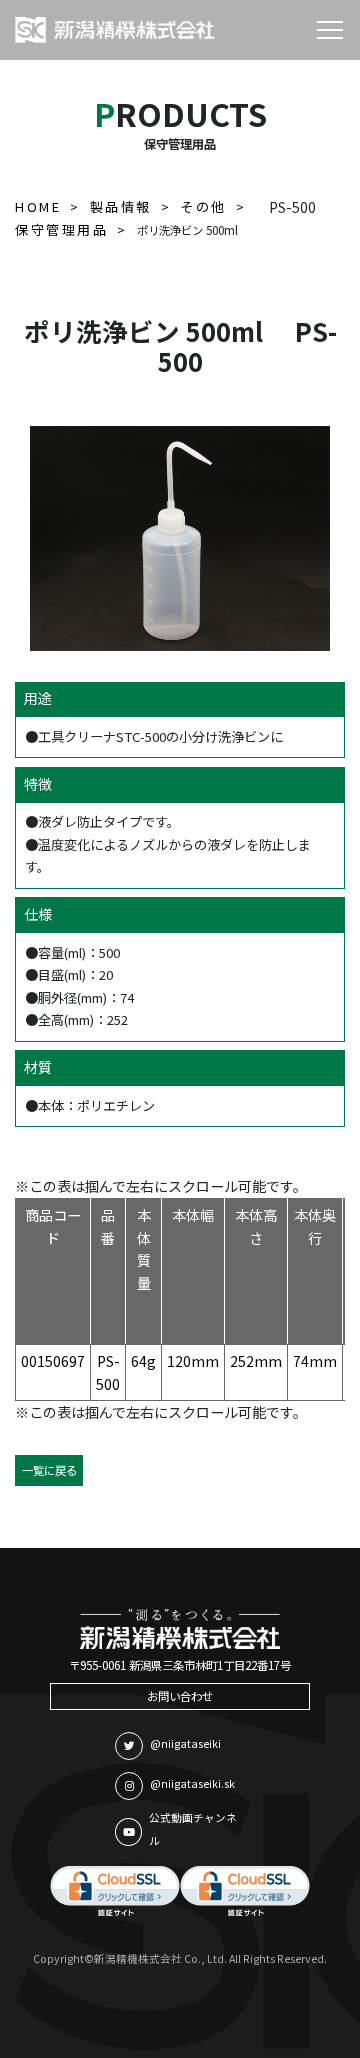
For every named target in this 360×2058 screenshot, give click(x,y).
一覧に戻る (49, 1470)
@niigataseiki (185, 1743)
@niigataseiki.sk (192, 1783)
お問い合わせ (180, 1696)
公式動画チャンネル (193, 1829)
